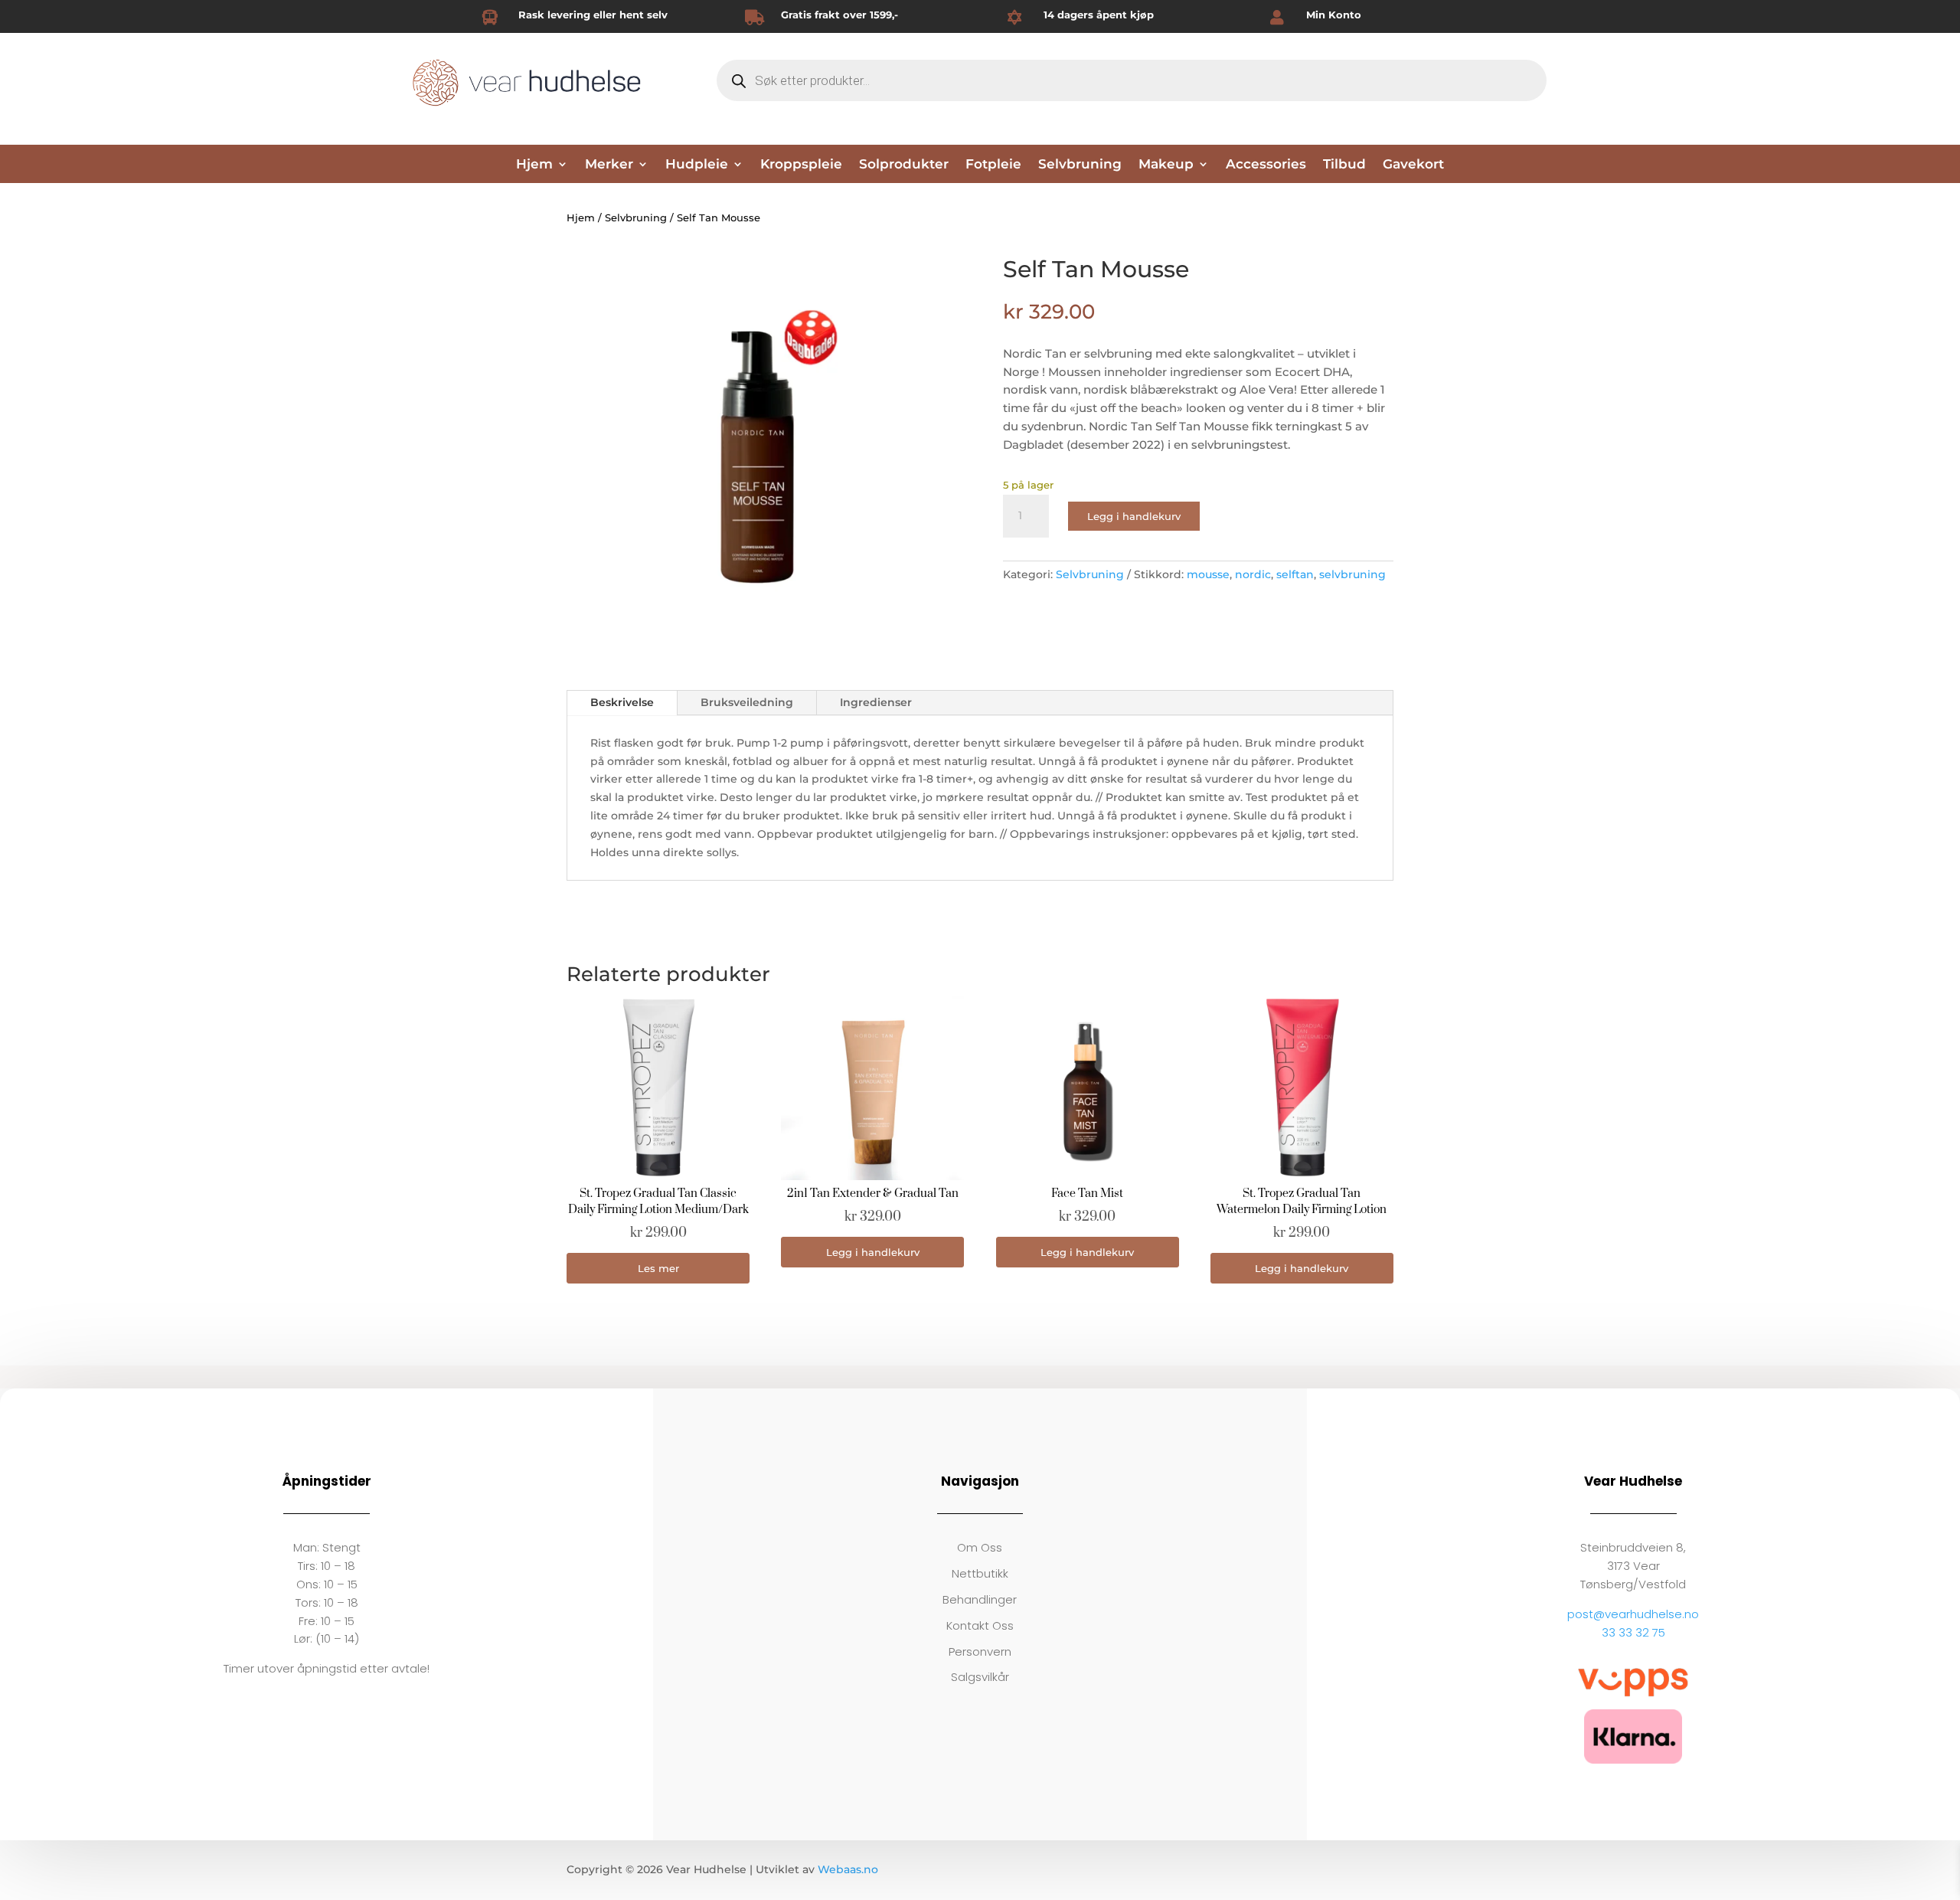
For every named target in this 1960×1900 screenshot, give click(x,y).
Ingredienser (876, 702)
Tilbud (1344, 165)
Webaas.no (848, 1869)
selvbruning (1352, 574)
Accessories (1266, 165)
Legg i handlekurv (1134, 516)
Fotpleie (993, 165)
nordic (1253, 574)
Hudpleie (697, 165)
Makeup (1166, 165)
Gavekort (1413, 165)
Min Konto (1334, 15)
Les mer (658, 1268)
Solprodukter (904, 165)
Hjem (534, 165)
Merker (609, 165)
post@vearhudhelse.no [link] (1633, 1614)
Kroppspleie (801, 165)
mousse (1208, 574)
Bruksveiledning (747, 702)
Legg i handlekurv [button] (873, 1252)
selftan (1295, 574)
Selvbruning (1080, 165)
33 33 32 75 (1633, 1632)
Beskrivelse (622, 702)
